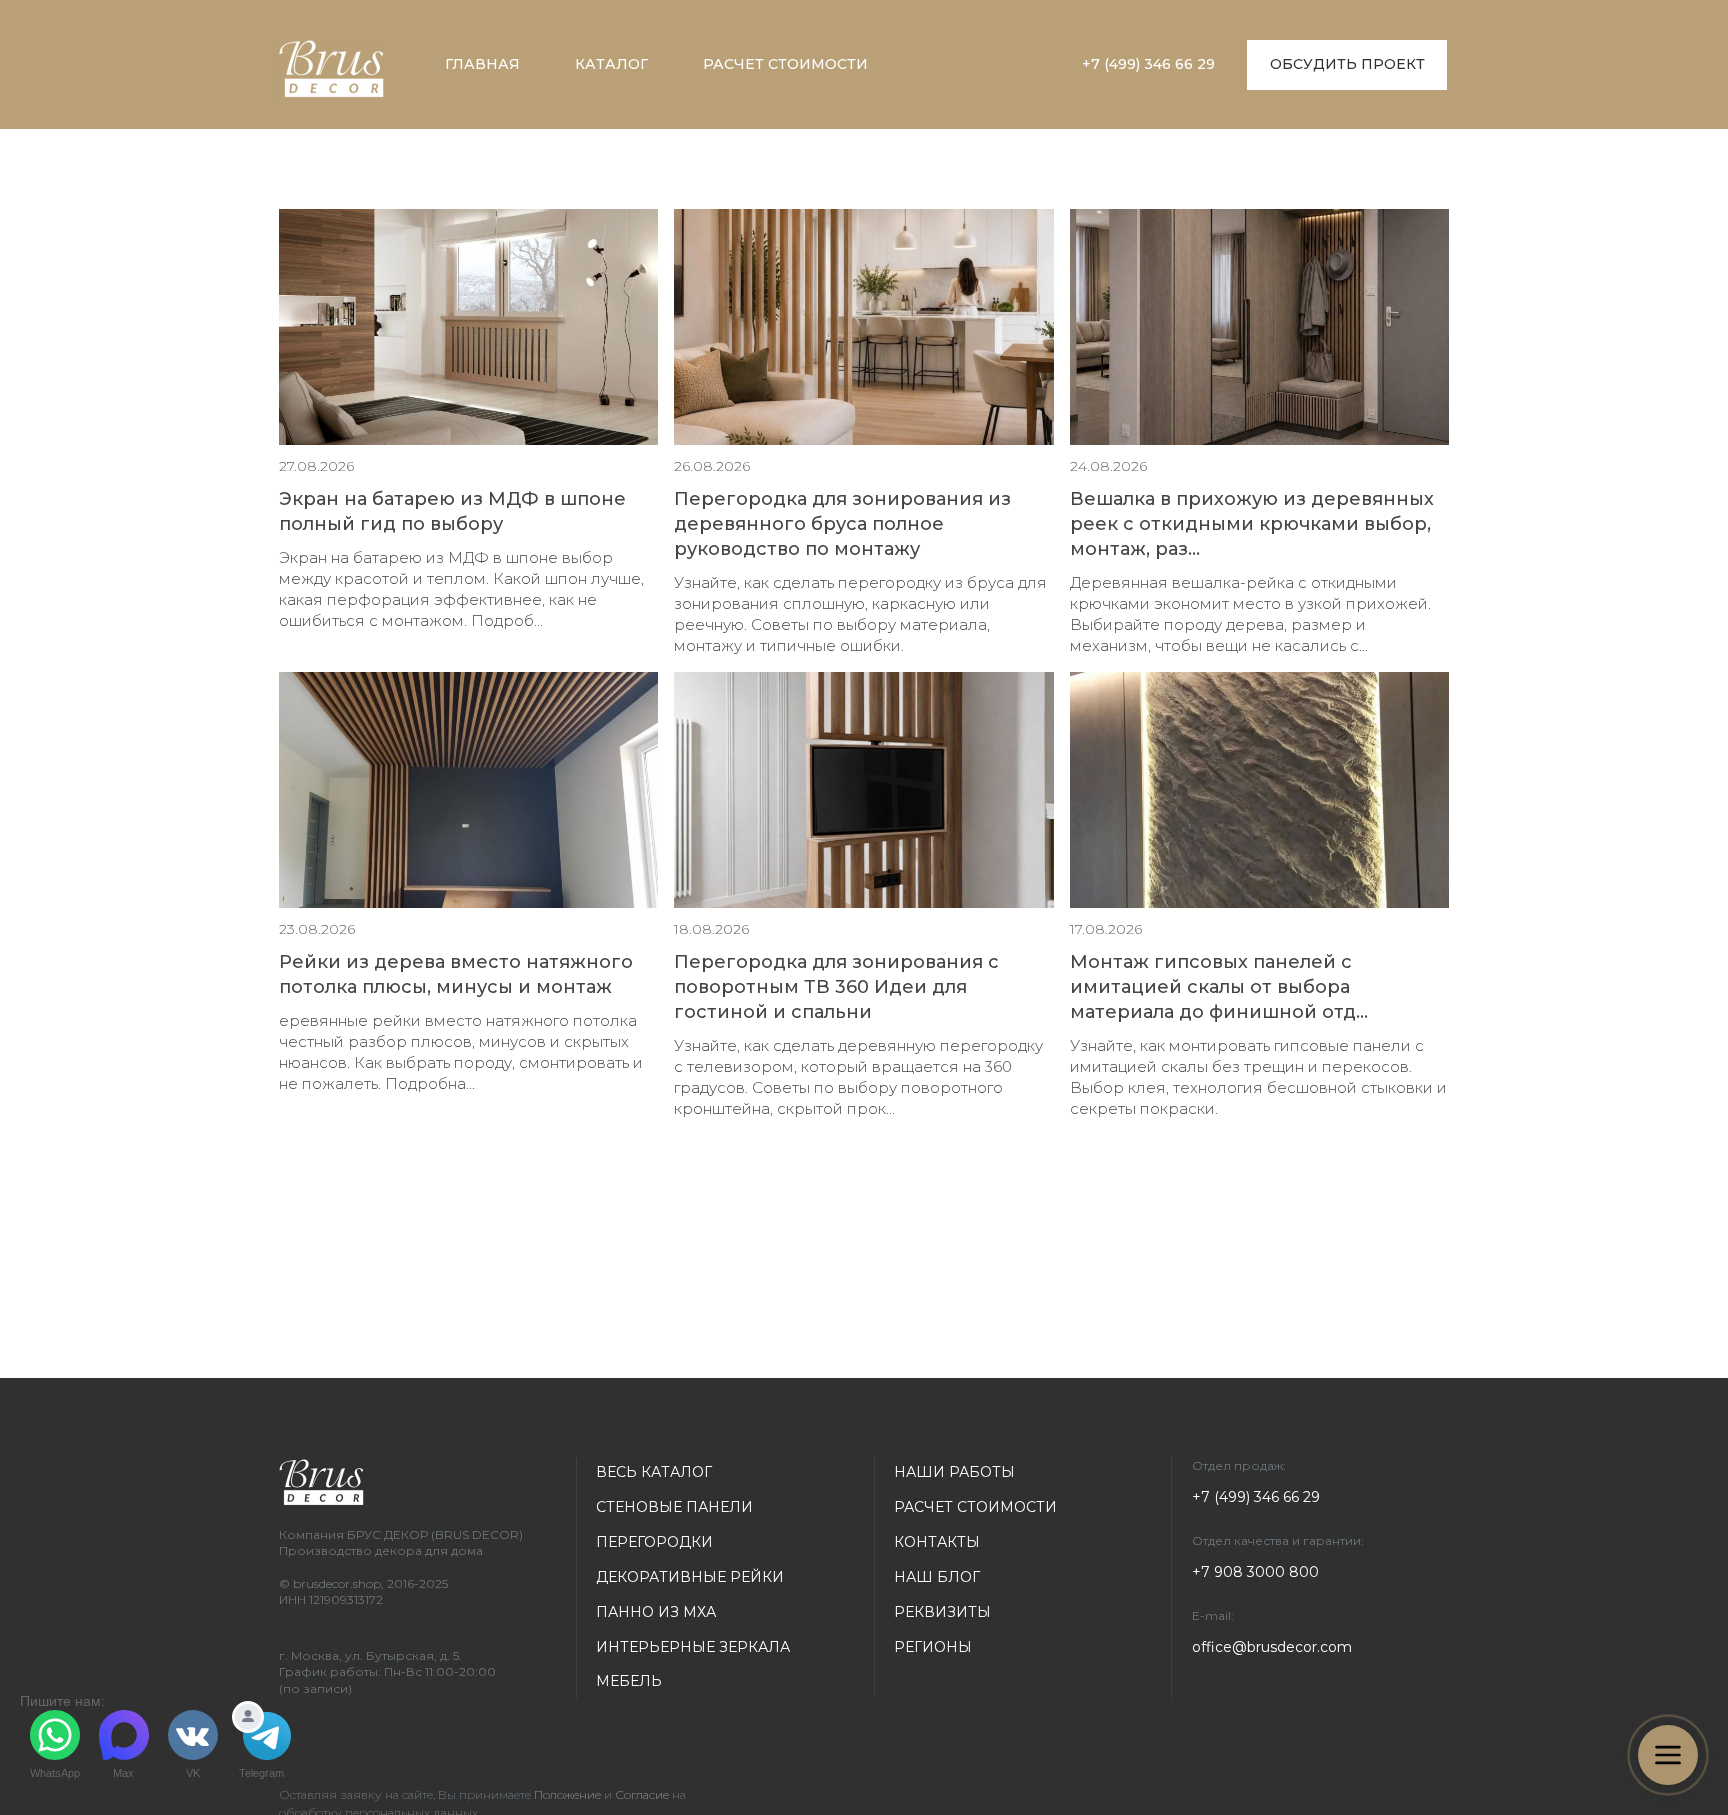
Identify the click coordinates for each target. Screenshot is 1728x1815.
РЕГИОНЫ (933, 1647)
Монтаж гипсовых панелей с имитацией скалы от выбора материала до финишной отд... (1219, 987)
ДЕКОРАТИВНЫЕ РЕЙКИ (690, 1577)
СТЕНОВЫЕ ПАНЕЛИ (674, 1507)
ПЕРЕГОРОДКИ (654, 1542)
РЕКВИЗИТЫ (942, 1612)
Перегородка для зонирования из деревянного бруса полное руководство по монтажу (842, 524)
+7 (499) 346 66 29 (1148, 64)
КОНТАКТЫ (937, 1542)
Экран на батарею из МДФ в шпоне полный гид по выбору (452, 511)
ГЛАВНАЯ (482, 64)
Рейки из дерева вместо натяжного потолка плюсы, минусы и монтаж (456, 974)
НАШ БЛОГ (937, 1577)
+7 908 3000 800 (1255, 1572)
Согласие (642, 1794)
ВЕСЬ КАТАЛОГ (654, 1472)
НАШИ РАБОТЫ (954, 1472)
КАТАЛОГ (611, 64)
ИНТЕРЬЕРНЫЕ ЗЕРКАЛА (693, 1647)
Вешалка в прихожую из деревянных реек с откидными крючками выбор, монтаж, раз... (1252, 524)
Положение (567, 1794)
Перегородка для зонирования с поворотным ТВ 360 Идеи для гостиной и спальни (836, 987)
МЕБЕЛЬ (629, 1681)
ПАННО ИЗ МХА (656, 1612)
